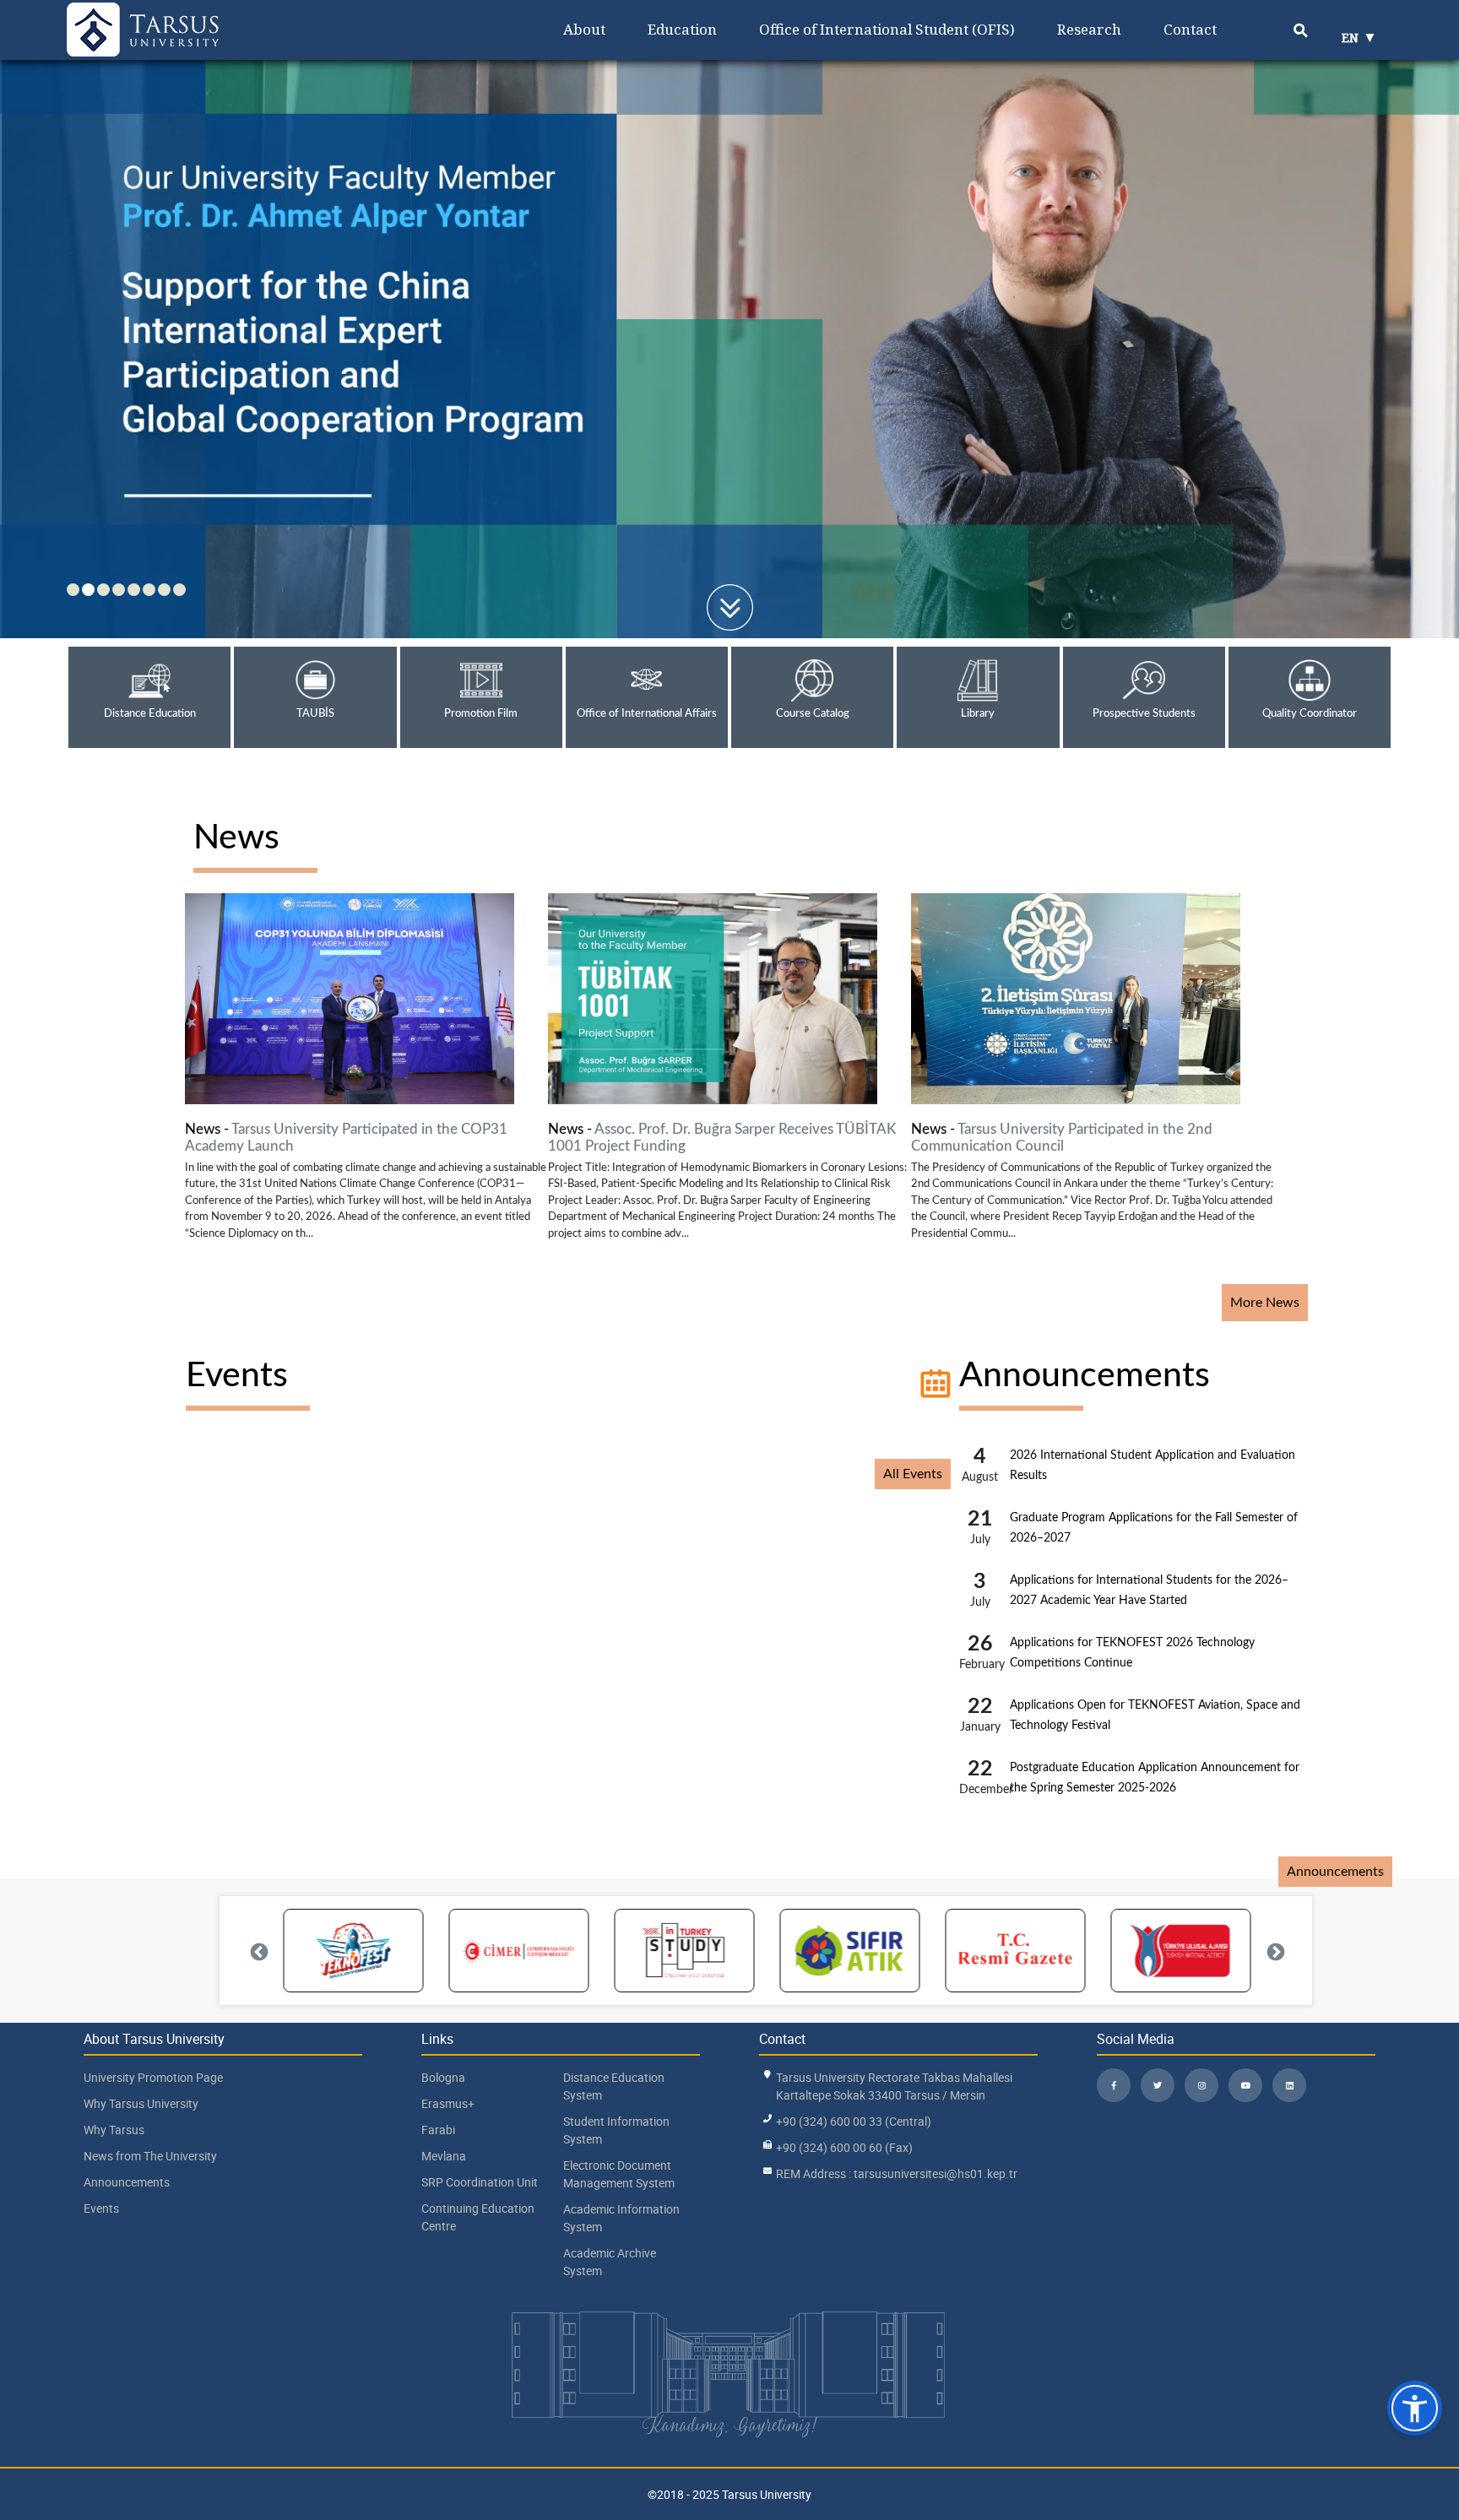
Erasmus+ (448, 2103)
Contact (1190, 29)
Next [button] (1274, 1951)
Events (237, 1376)
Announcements (1085, 1376)
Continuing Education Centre (478, 2217)
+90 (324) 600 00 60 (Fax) (844, 2147)
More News (1265, 1303)
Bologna (443, 2077)
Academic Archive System (610, 2262)
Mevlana (444, 2156)
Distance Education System (614, 2086)
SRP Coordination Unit (480, 2182)
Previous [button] (258, 1951)
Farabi (438, 2130)
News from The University (150, 2156)
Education (682, 29)
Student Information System (616, 2130)
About (584, 29)
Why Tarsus (114, 2130)
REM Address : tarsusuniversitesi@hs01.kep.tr (897, 2173)
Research (1089, 29)
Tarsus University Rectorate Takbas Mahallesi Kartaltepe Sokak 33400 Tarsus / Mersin (894, 2086)
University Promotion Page (153, 2077)
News (236, 838)
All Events (913, 1474)
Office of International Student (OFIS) (887, 29)
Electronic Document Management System (619, 2174)
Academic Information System (621, 2218)
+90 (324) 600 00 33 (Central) (854, 2121)
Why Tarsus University (141, 2103)
